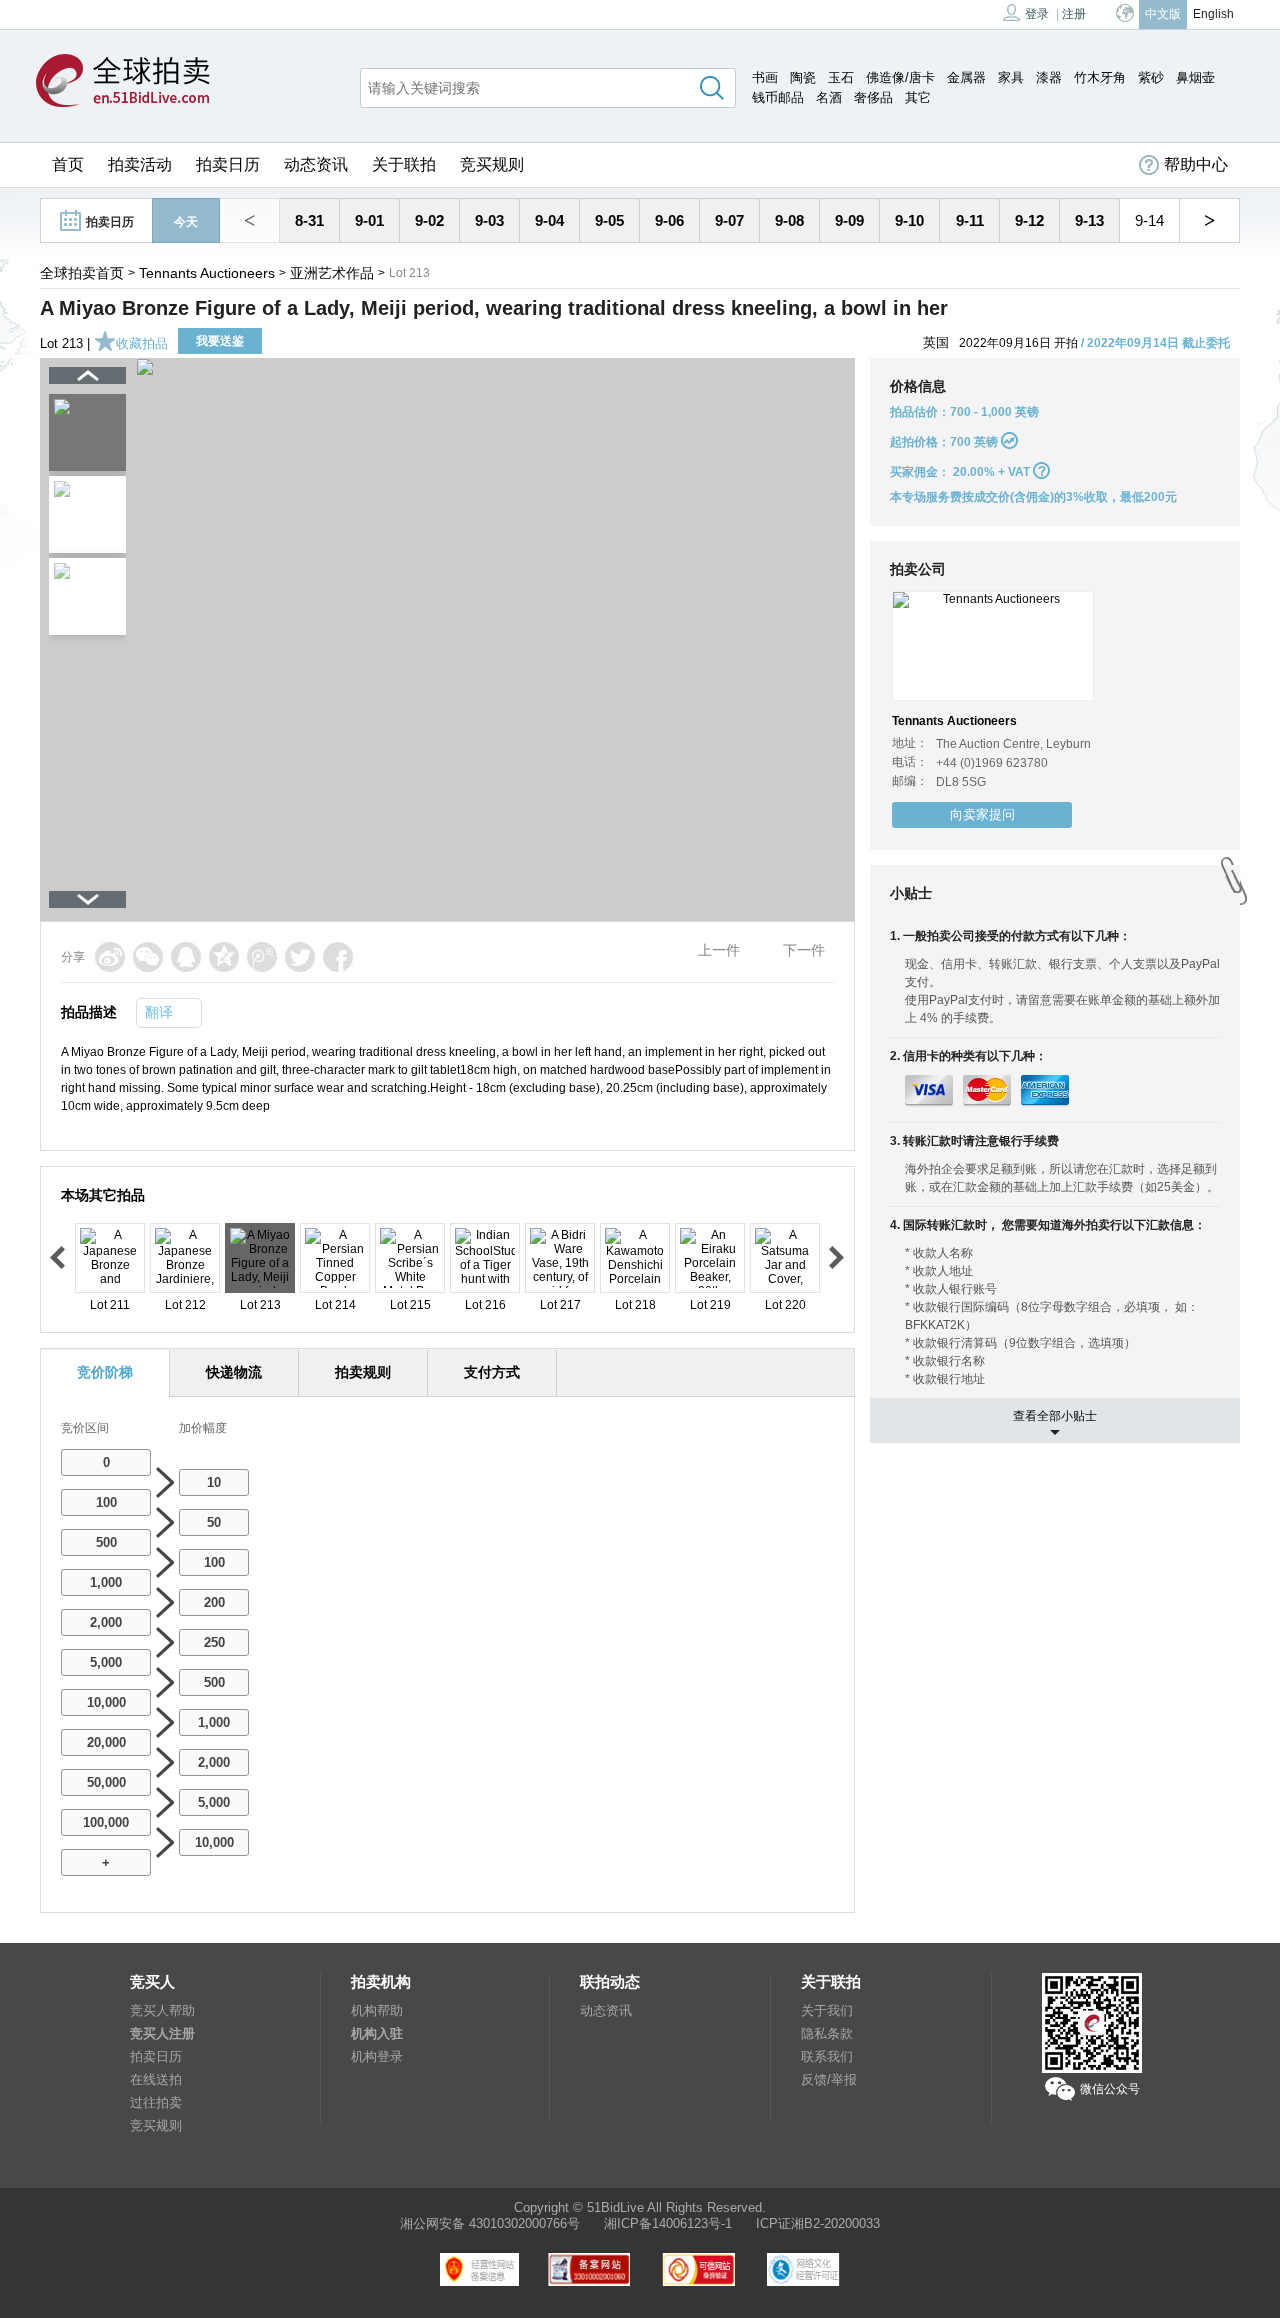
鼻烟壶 (1195, 77)
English (1213, 14)
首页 (68, 164)
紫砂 (1151, 77)
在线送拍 (156, 2079)
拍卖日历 (228, 164)
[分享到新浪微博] (110, 957)
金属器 (966, 77)
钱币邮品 (778, 97)
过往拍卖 (156, 2102)
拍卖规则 (363, 1372)
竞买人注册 (162, 2033)
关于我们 (827, 2010)
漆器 (1049, 77)
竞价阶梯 (105, 1372)
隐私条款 (827, 2033)
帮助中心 (1196, 164)
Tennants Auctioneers (207, 273)
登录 (1037, 14)
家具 (1011, 77)
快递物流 (234, 1372)
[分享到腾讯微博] (262, 957)
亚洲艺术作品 (332, 273)
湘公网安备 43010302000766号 (490, 2223)
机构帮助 (377, 2010)
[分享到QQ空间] (224, 957)
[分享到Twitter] (300, 957)
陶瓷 (803, 77)
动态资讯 (316, 164)
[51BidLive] (123, 82)
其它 (918, 97)
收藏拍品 (142, 343)
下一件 (804, 950)
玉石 (841, 77)
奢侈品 (873, 97)
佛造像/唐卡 (900, 77)
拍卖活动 (140, 164)
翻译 (159, 1012)
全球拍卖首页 (82, 273)
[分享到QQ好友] (186, 957)
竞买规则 (492, 164)
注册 (1074, 14)
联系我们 (827, 2056)
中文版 (1163, 14)
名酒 (829, 97)
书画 (765, 77)
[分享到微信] (148, 957)
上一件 (719, 950)
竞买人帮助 (162, 2010)
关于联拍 (404, 164)
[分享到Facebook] (338, 957)
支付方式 (492, 1372)
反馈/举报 (829, 2079)
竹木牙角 (1100, 77)
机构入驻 (377, 2033)
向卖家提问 (982, 814)
